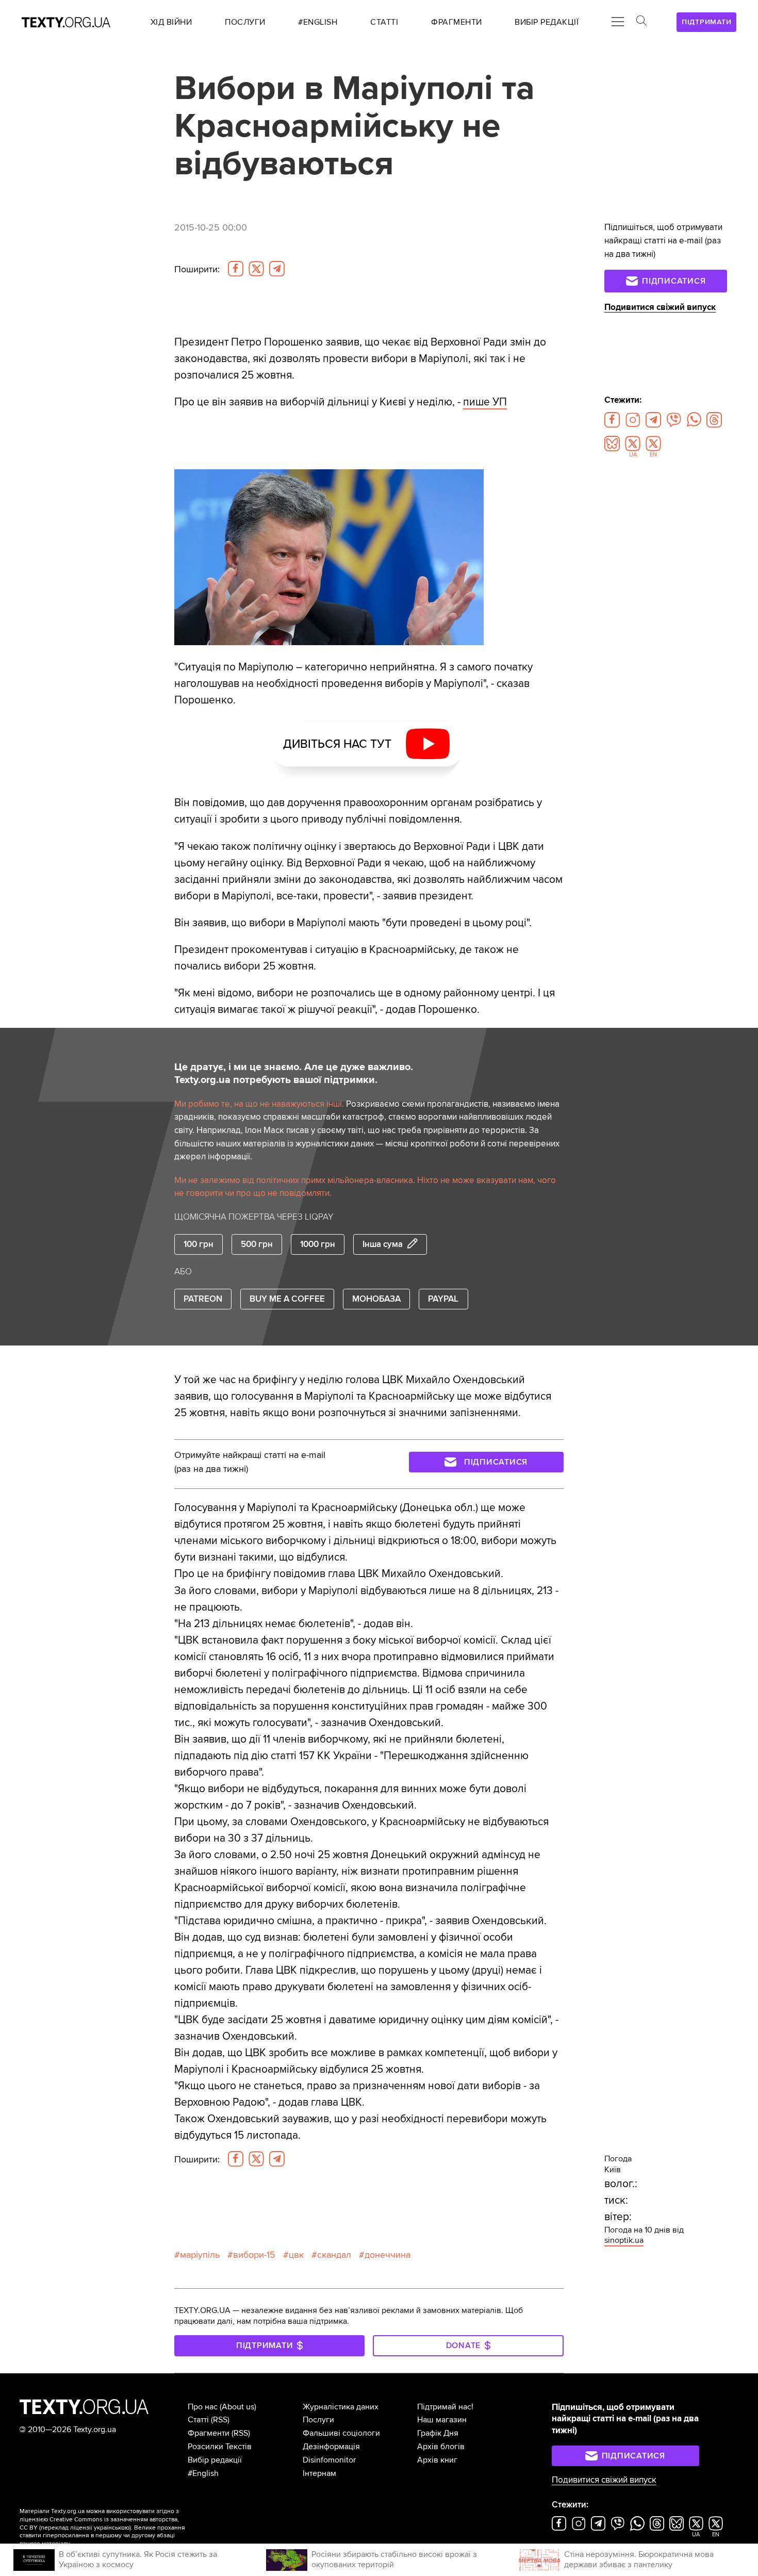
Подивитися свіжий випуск (660, 307)
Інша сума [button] (383, 1244)
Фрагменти (209, 2433)
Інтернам (319, 2473)
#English (203, 2473)
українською (112, 2528)
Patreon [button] (203, 1299)
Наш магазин (442, 2420)
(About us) (238, 2407)
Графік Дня (438, 2433)
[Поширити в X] (256, 269)
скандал (334, 2255)
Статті (198, 2420)
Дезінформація (331, 2447)
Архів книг (437, 2460)
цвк (296, 2255)
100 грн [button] (199, 1244)
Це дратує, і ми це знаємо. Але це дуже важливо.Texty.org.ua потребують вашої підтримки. (294, 1074)
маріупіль (200, 2255)
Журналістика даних (341, 2407)
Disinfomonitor (329, 2460)
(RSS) (220, 2420)
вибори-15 (254, 2255)
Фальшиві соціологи (341, 2433)
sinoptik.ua (624, 2240)
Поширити (197, 269)
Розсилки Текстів (220, 2447)
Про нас (203, 2407)
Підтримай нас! (445, 2407)
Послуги (318, 2420)
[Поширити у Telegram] (277, 269)
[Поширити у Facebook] (236, 269)
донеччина (388, 2255)
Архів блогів (441, 2447)
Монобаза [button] (376, 1299)
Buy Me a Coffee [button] (287, 1299)
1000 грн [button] (318, 1244)
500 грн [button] (257, 1244)
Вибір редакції (215, 2460)
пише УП (485, 402)
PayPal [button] (443, 1299)
